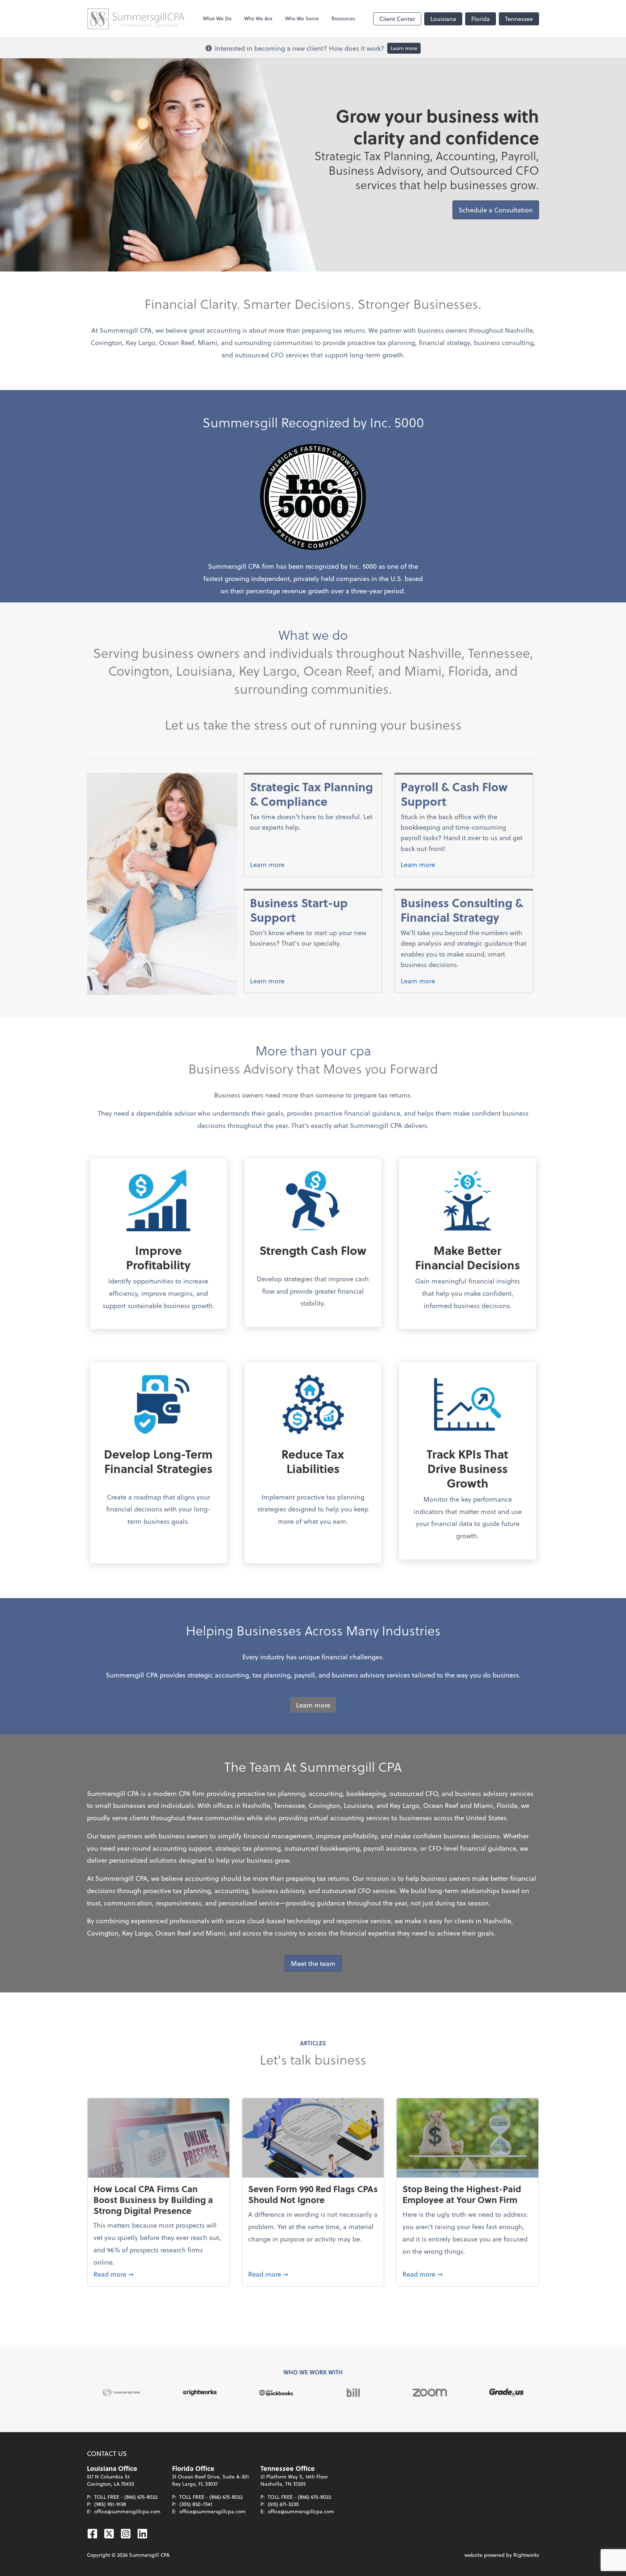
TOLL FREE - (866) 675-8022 (126, 2497)
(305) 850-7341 (196, 2504)
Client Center (397, 19)
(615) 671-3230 (283, 2504)
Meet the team (313, 1963)
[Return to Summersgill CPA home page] (136, 19)
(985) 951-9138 (110, 2504)
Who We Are (258, 18)
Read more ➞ (158, 2274)
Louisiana (443, 19)
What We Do (217, 18)
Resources (343, 18)
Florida (481, 19)
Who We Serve (302, 18)
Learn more (404, 48)
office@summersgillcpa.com (127, 2511)
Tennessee (519, 19)
